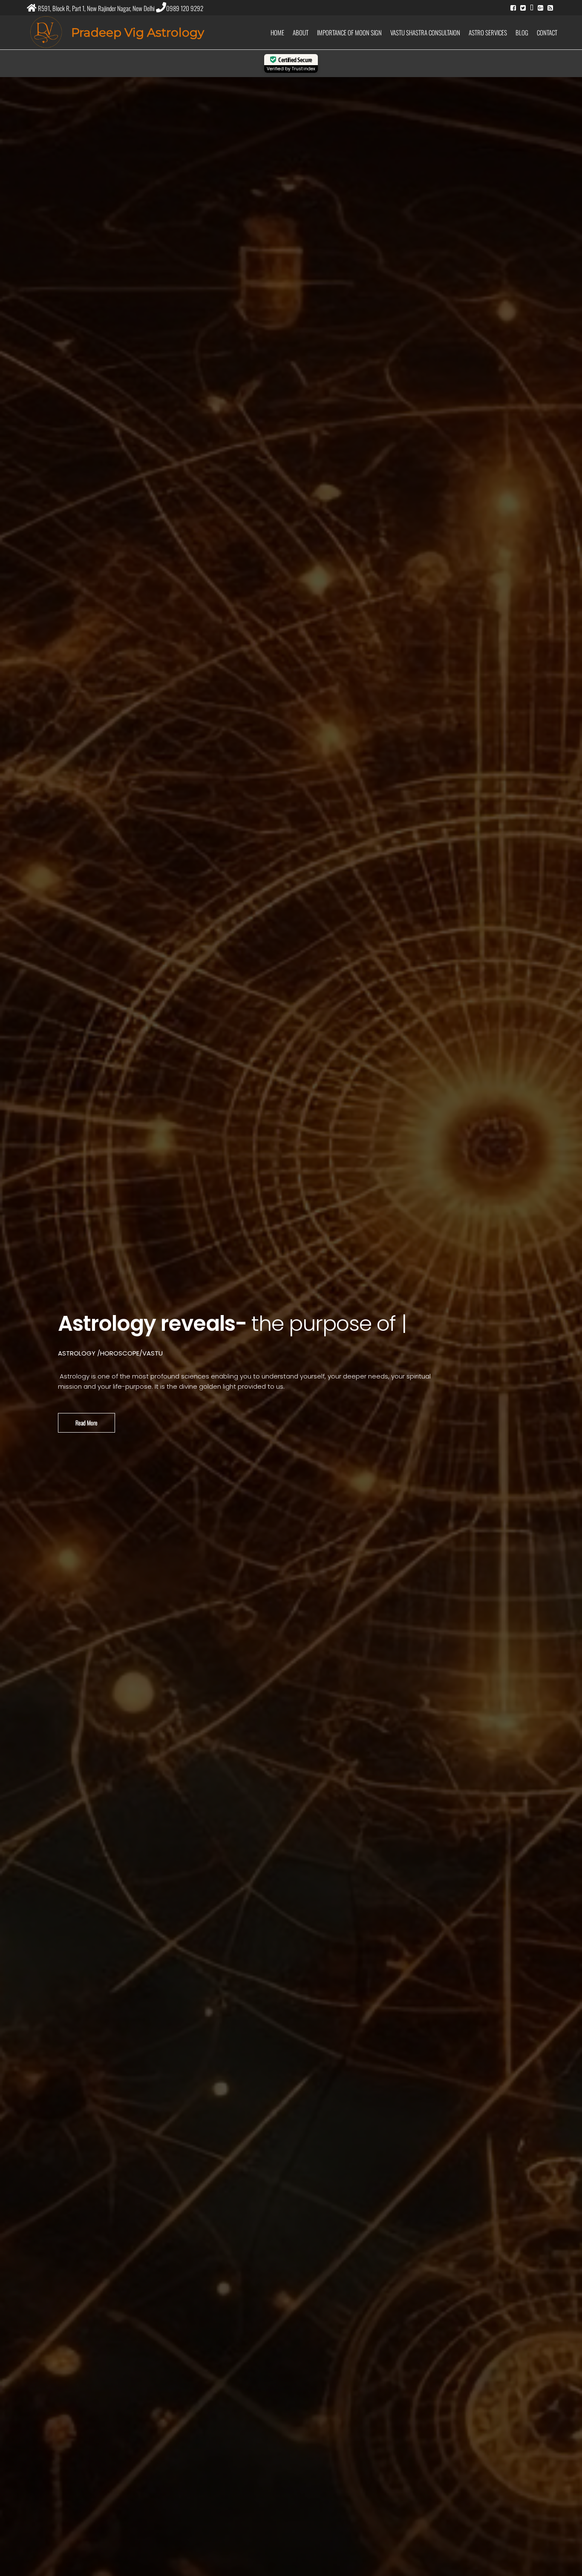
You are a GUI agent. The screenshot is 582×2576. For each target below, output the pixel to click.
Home (277, 32)
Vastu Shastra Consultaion (425, 32)
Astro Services (488, 32)
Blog (522, 32)
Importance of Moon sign (349, 32)
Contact (547, 32)
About (301, 32)
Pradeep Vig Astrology (138, 32)
